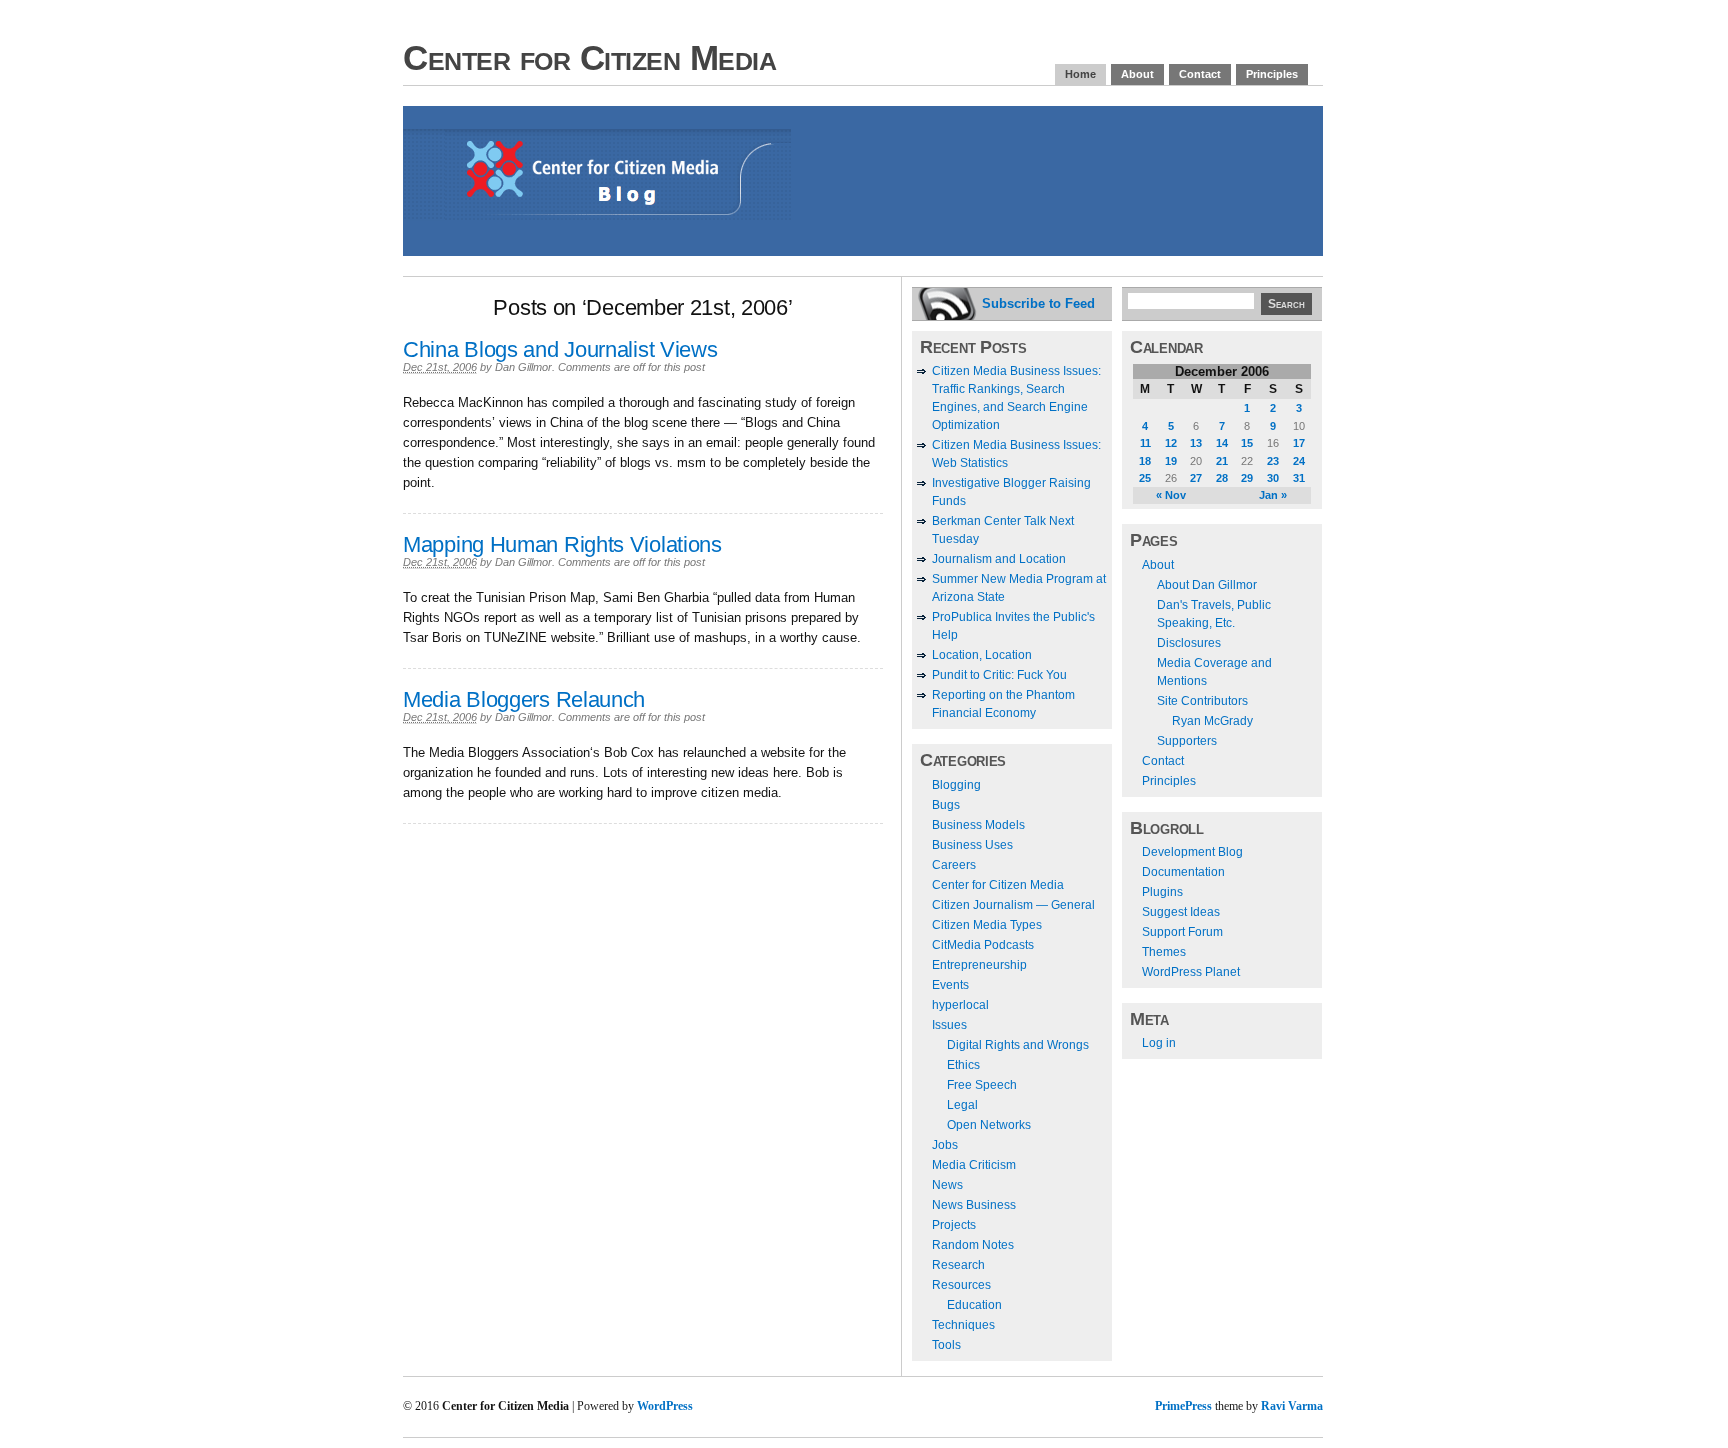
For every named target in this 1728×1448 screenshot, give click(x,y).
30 (1273, 478)
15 (1247, 443)
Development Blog (1192, 852)
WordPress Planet (1191, 972)
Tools (946, 1345)
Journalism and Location (999, 559)
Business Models (978, 825)
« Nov (1171, 495)
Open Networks (989, 1125)
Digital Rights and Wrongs (1018, 1045)
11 (1145, 443)
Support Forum (1182, 932)
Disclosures (1189, 643)
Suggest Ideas (1181, 912)
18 (1145, 461)
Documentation (1183, 872)
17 (1299, 443)
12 (1171, 443)
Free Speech (982, 1085)
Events (950, 985)
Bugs (946, 805)
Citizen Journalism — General (1013, 905)
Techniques (963, 1325)
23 (1273, 461)
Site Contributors (1202, 701)
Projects (954, 1225)
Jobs (945, 1145)
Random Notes (973, 1245)
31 (1299, 478)
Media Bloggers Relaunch (524, 699)
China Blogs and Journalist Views (560, 349)
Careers (954, 865)
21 (1222, 461)
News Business (974, 1205)
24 (1299, 461)
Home (1080, 74)
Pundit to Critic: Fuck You (999, 675)
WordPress (665, 1406)
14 (1222, 443)
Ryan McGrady (1212, 721)
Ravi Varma (1292, 1406)
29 (1247, 478)
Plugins (1162, 892)
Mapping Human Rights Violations (562, 544)
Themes (1164, 952)
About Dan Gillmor (1207, 585)
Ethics (963, 1065)
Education (974, 1305)
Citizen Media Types (987, 925)
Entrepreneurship (979, 965)
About (1137, 74)
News (947, 1185)
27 (1196, 478)
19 (1171, 461)
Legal (962, 1105)
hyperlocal (960, 1005)
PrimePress (1183, 1406)
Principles (1272, 74)
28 (1222, 478)
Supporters (1187, 741)
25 (1145, 478)
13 (1196, 443)
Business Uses (972, 845)
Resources (961, 1285)
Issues (949, 1025)
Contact (1200, 74)
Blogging (956, 785)
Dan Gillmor (523, 367)
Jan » (1273, 495)
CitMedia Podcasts (983, 945)
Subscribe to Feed (1038, 303)
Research (958, 1265)
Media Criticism (974, 1165)
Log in (1159, 1043)
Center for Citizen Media (589, 57)
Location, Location (982, 655)
